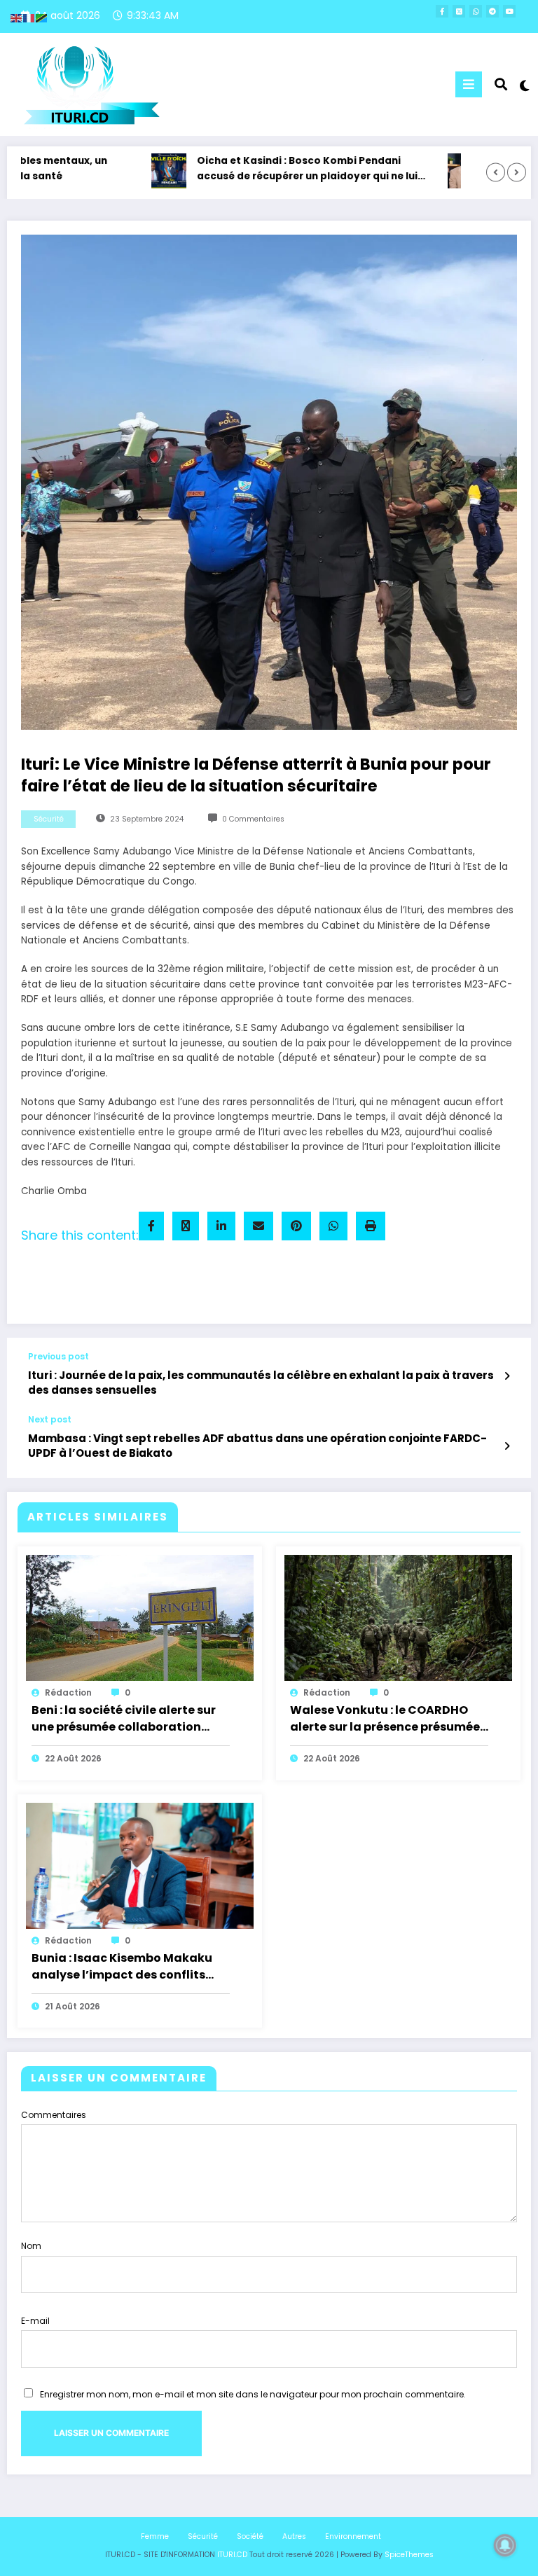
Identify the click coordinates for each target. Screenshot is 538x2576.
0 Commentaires (253, 819)
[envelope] (258, 1226)
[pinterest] (296, 1226)
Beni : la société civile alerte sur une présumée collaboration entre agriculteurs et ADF (124, 1719)
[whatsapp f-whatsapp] (476, 11)
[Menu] (469, 84)
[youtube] (509, 11)
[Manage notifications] (505, 2545)
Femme (155, 2536)
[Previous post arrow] (507, 1376)
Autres (294, 2536)
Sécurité (49, 819)
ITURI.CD (232, 2555)
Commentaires (54, 2115)
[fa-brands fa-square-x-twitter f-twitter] (459, 11)
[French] (29, 17)
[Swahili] (42, 17)
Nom (31, 2246)
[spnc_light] (524, 86)
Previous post (58, 1357)
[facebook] (151, 1226)
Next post (50, 1420)
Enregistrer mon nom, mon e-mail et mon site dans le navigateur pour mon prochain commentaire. (253, 2394)
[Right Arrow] (517, 173)
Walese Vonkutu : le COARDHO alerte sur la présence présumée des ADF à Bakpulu (385, 1719)
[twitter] (186, 1226)
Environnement (353, 2536)
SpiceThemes (409, 2555)
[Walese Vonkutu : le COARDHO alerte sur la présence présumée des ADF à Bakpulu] (398, 1618)
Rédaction (68, 1692)
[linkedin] (221, 1226)
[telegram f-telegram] (492, 11)
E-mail (35, 2321)
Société (250, 2536)
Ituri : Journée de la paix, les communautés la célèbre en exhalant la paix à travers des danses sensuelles (261, 1383)
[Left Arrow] (496, 173)
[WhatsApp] (333, 1226)
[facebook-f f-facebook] (442, 11)
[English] (17, 17)
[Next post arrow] (507, 1446)
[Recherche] (501, 84)
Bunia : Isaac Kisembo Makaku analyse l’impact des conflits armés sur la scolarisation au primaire (122, 1967)
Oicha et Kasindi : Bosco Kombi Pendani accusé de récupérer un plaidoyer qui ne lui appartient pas (276, 169)
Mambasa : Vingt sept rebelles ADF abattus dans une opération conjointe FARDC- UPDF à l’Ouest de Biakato (257, 1446)
